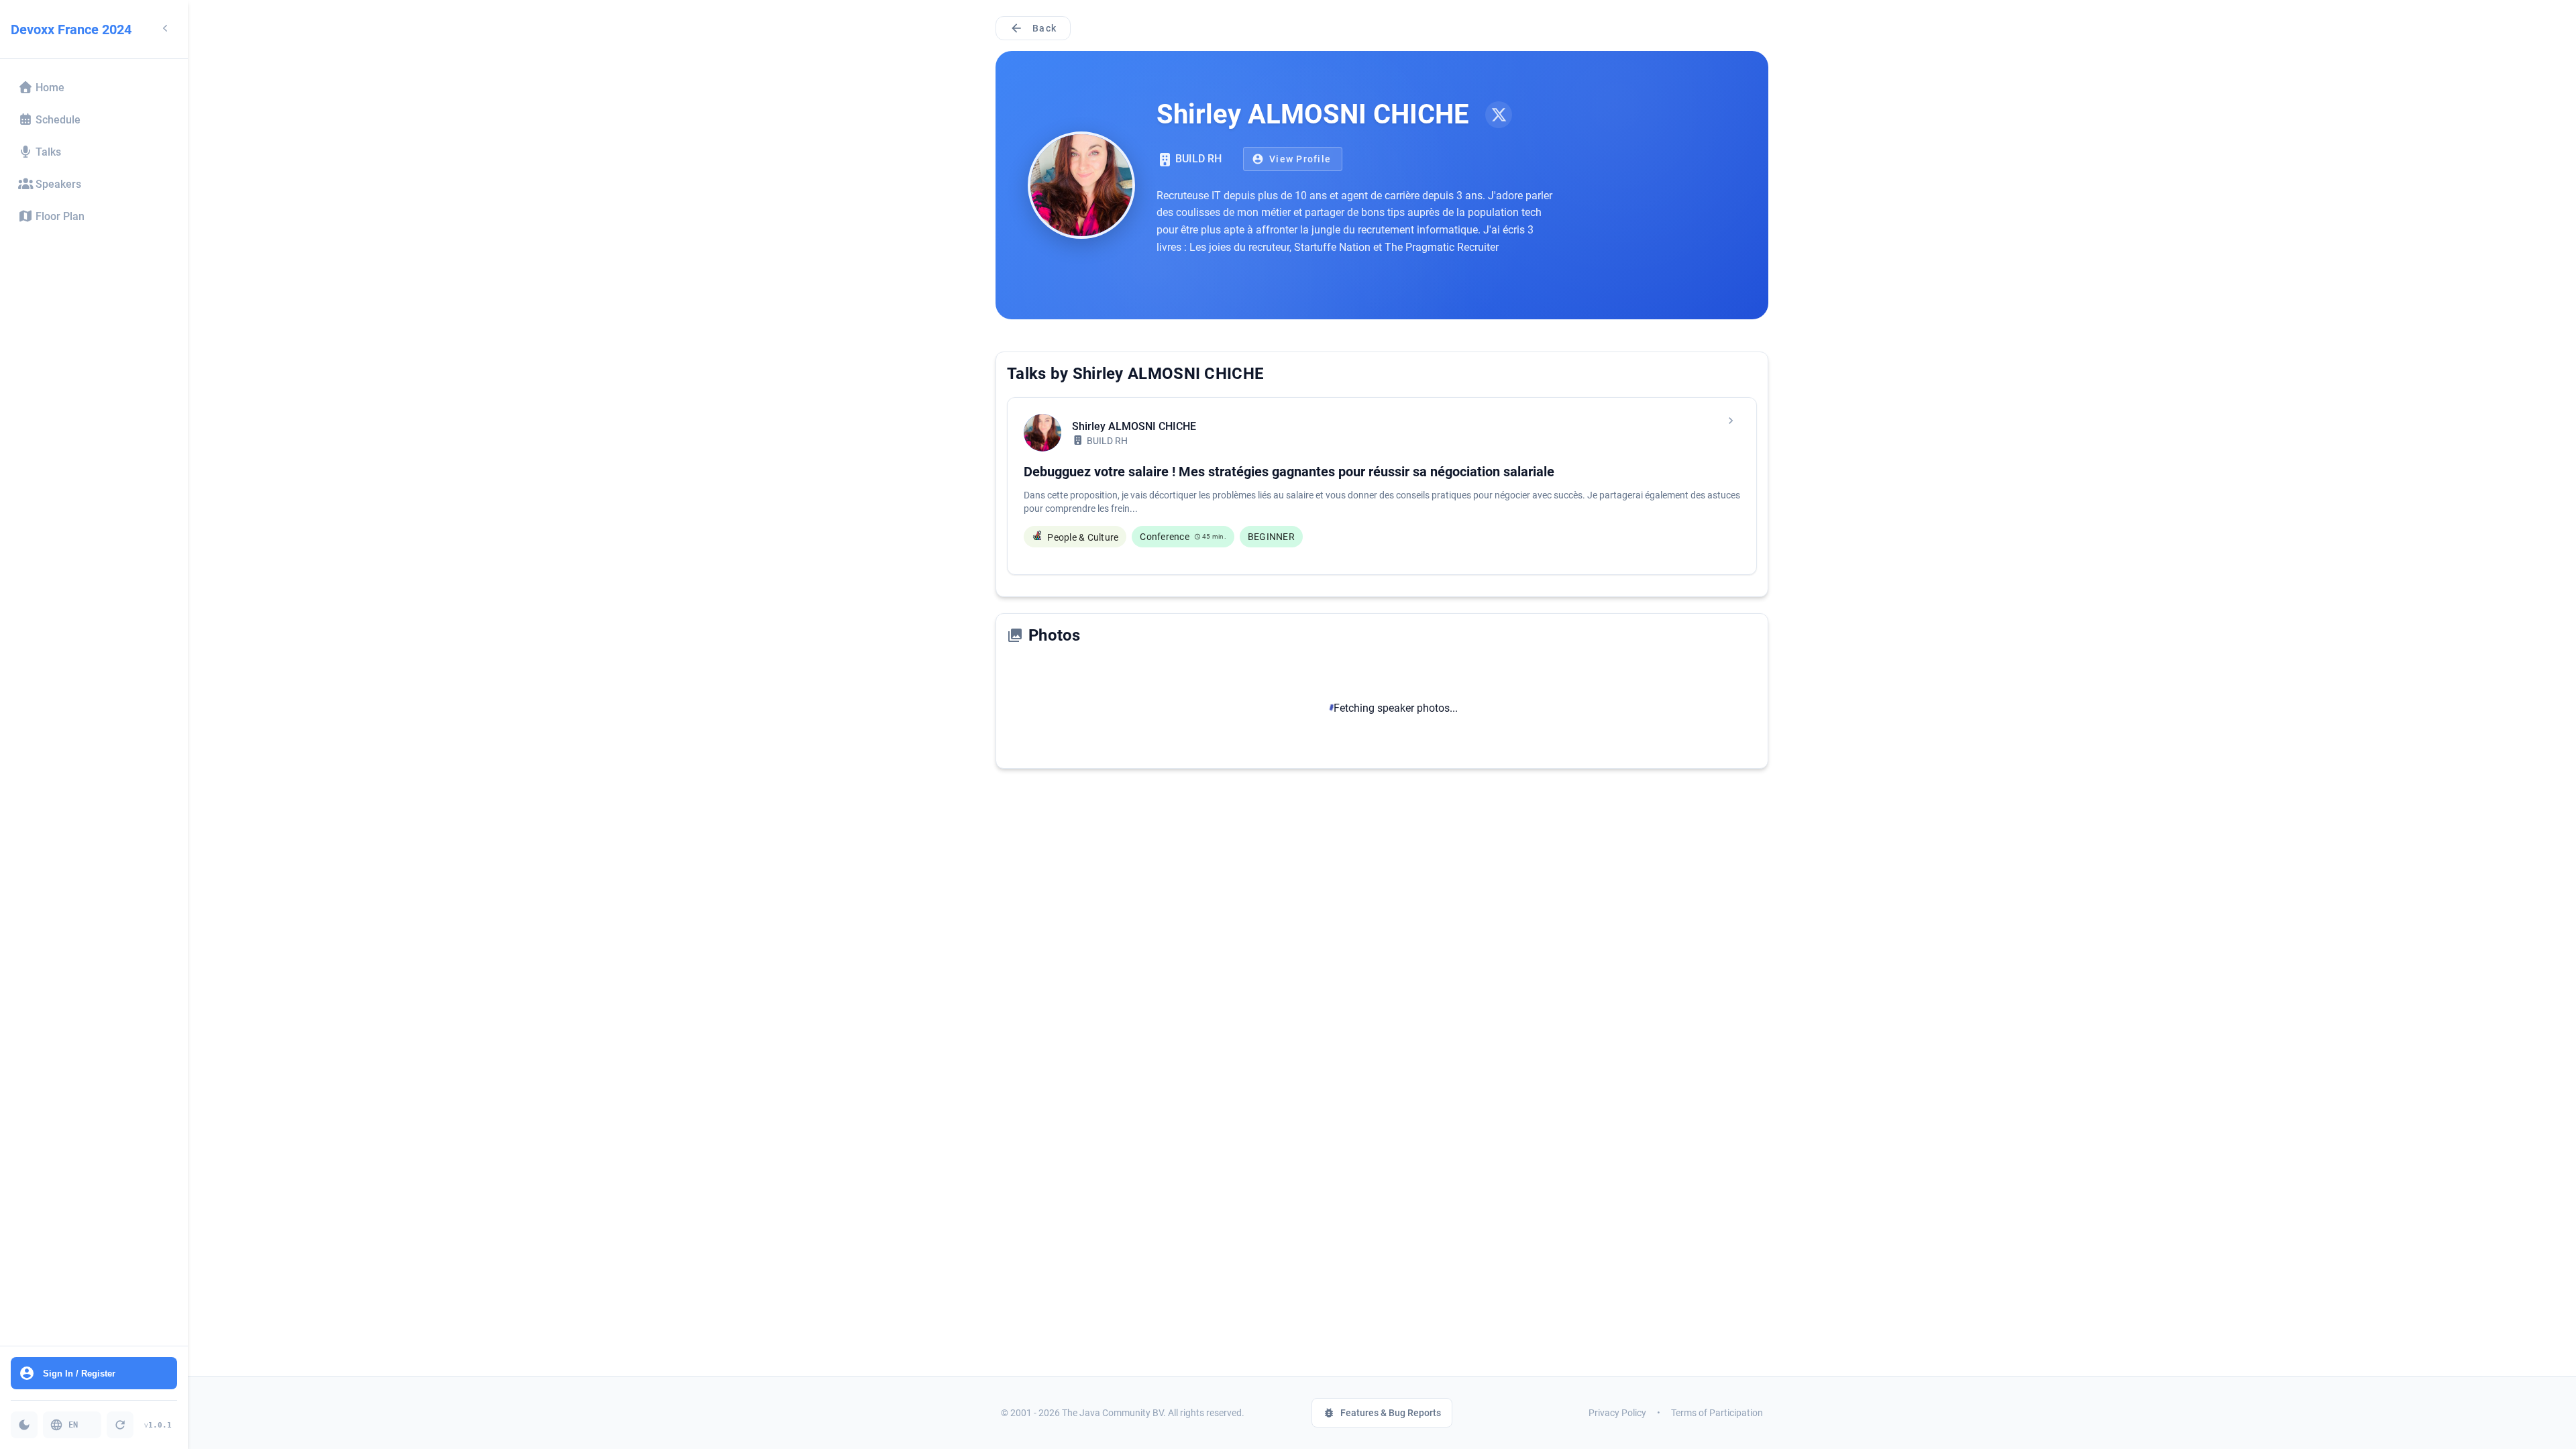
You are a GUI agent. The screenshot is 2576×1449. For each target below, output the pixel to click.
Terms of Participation (1717, 1413)
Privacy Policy (1617, 1413)
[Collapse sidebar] (165, 29)
